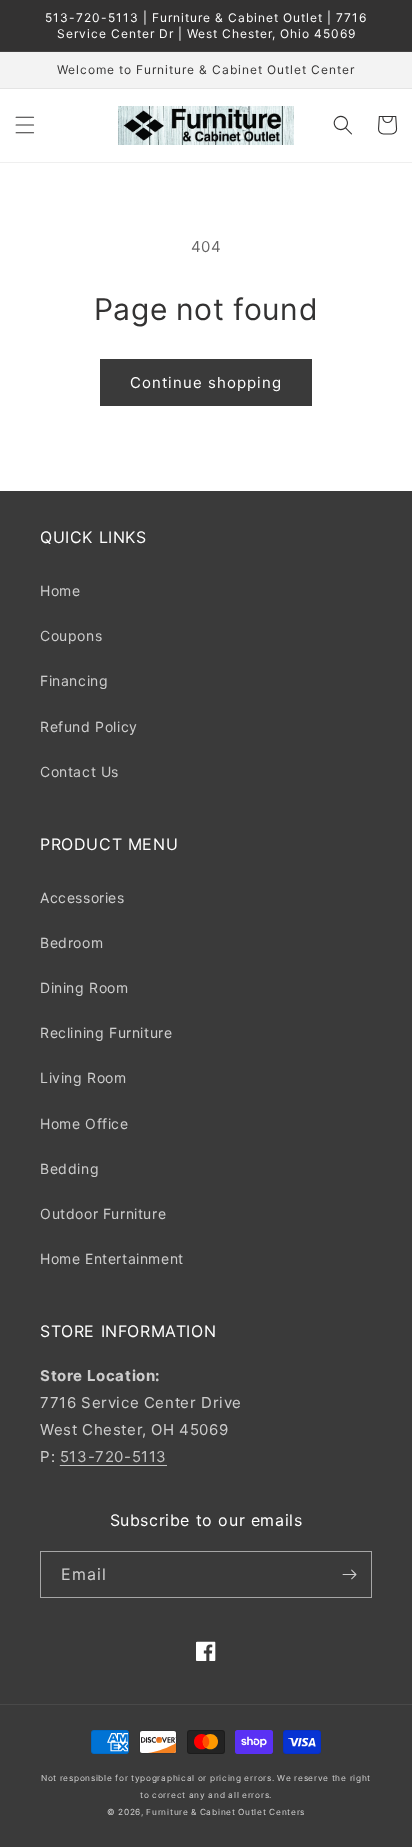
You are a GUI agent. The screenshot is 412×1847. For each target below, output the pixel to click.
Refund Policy (89, 726)
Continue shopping (206, 382)
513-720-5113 (113, 1456)
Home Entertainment (112, 1258)
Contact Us (79, 771)
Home (60, 590)
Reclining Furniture (106, 1032)
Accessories (82, 897)
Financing (74, 680)
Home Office (84, 1123)
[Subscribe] (349, 1574)
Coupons (71, 635)
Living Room (83, 1077)
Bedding (69, 1168)
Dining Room (84, 987)
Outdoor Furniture (103, 1213)
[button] (25, 125)
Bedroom (71, 942)
